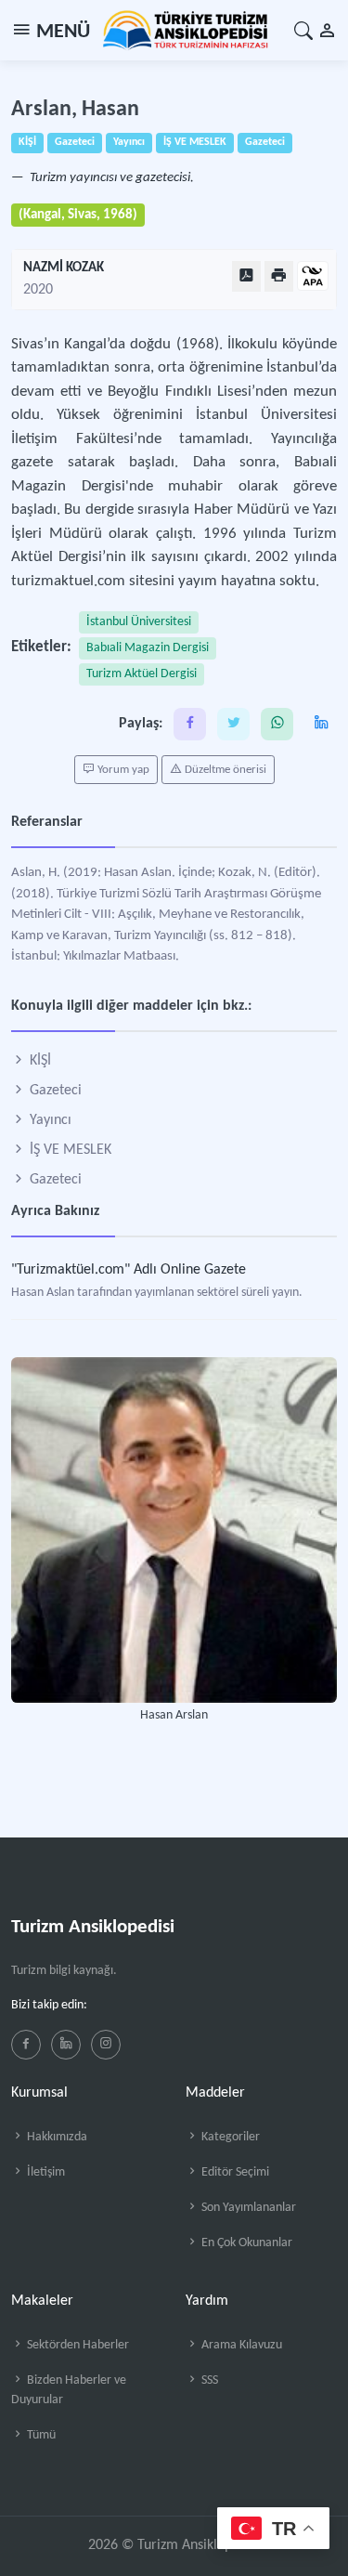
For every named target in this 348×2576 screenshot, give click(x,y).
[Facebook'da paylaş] (190, 724)
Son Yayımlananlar (247, 2208)
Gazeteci (54, 1091)
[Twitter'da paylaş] (233, 724)
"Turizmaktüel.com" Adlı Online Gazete (129, 1270)
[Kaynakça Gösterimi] (313, 277)
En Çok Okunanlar (245, 2243)
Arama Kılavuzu (240, 2345)
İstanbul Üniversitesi (139, 622)
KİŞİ (39, 1061)
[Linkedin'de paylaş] (321, 724)
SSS (208, 2380)
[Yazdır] (279, 276)
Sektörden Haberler (77, 2345)
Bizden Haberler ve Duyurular (69, 2390)
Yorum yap (122, 770)
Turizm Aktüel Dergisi (142, 674)
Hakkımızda (56, 2137)
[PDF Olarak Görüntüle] (246, 276)
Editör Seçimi (234, 2172)
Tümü (40, 2435)
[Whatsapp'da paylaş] (277, 724)
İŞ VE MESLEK (69, 1150)
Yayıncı (49, 1120)
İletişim (45, 2172)
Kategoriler (229, 2137)
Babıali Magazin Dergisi (148, 648)
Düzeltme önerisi (224, 770)
